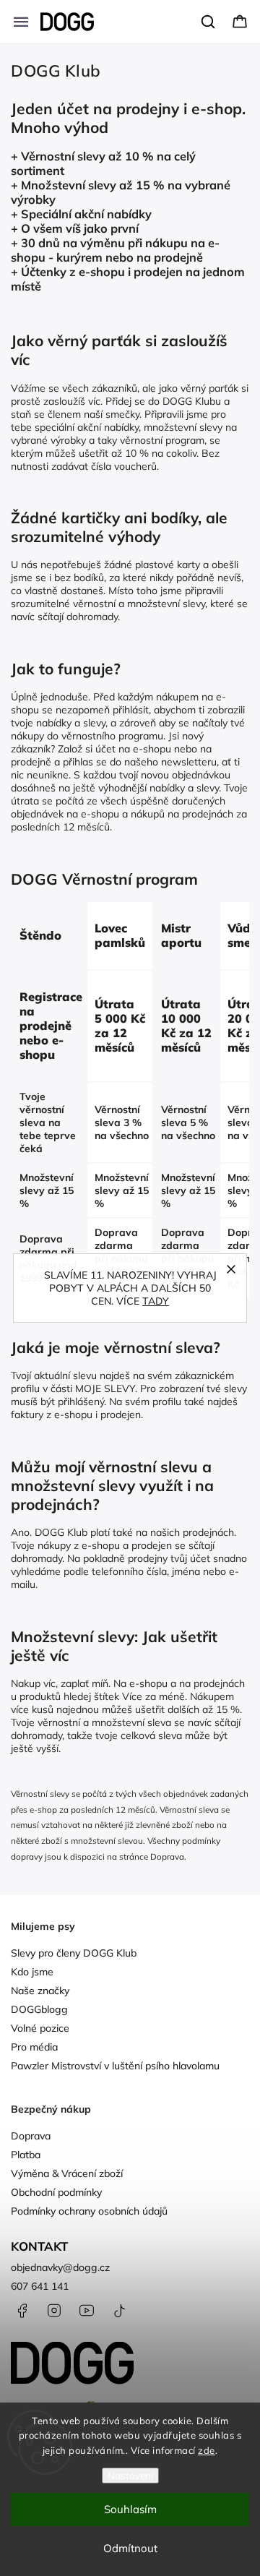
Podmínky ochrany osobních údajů (89, 2211)
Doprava (167, 1856)
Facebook (22, 2311)
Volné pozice (40, 2028)
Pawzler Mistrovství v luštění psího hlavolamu (115, 2066)
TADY (156, 1301)
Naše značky (40, 1991)
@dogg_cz (119, 2311)
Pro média (34, 2047)
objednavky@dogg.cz (60, 2267)
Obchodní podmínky (56, 2192)
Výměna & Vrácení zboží (67, 2173)
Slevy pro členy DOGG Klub (74, 1953)
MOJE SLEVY (105, 1388)
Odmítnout (130, 2548)
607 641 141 (40, 2286)
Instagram (54, 2311)
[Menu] (21, 22)
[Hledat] (209, 22)
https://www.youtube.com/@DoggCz (87, 2311)
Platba (26, 2155)
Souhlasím (130, 2509)
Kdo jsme (32, 1972)
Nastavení (130, 2476)
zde (207, 2450)
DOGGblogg (39, 2009)
